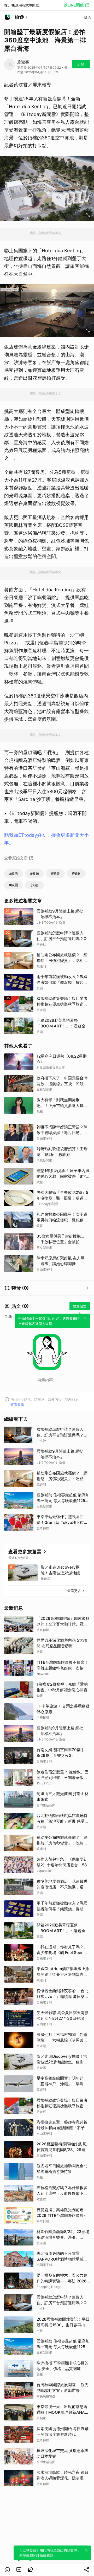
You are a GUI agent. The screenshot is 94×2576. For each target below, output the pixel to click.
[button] (7, 2570)
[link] (19, 2570)
